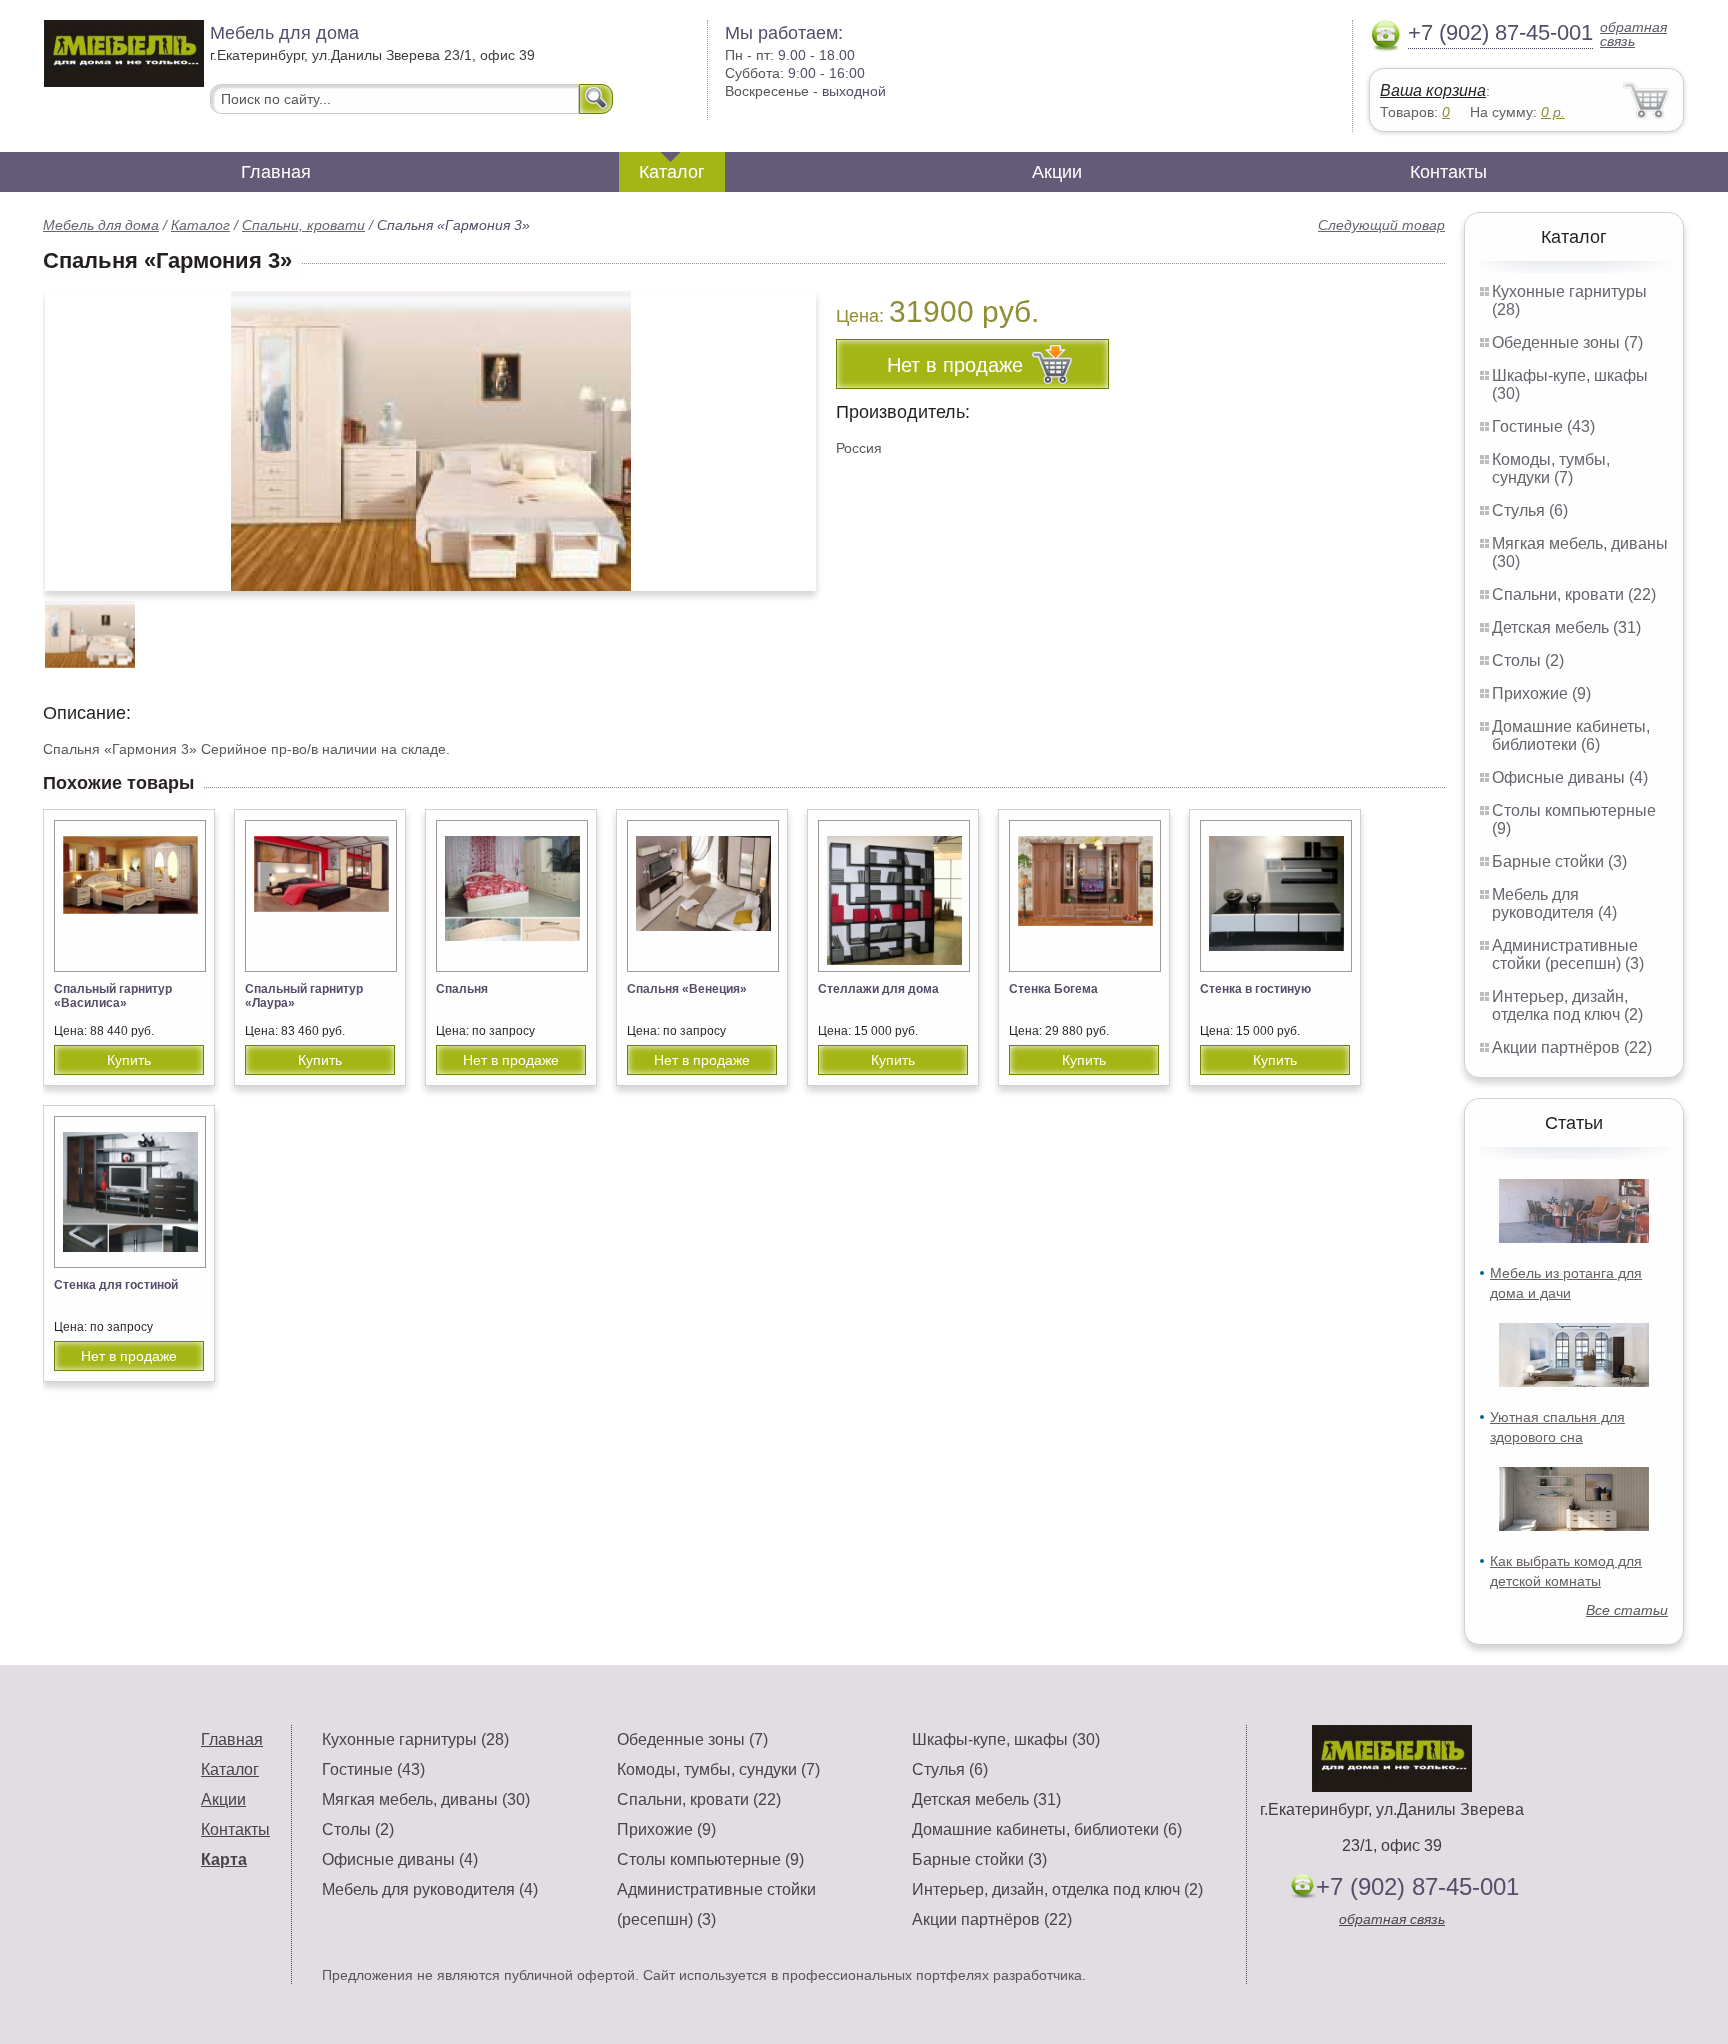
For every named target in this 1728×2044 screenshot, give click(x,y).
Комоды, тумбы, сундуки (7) (1551, 468)
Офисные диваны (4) (1570, 777)
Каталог (672, 172)
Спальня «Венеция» (687, 989)
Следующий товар (1381, 225)
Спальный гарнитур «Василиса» (113, 996)
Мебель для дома (101, 225)
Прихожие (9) (1541, 693)
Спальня (462, 989)
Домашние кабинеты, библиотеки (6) (1571, 735)
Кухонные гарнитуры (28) (415, 1739)
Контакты (1448, 172)
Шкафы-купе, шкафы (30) (1006, 1739)
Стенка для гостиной (116, 1285)
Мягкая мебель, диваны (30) (426, 1799)
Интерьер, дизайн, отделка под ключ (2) (1567, 1005)
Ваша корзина (1433, 90)
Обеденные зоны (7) (1567, 342)
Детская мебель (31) (1566, 627)
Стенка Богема (1053, 989)
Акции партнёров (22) (1572, 1047)
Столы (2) (1528, 660)
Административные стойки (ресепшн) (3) (1568, 954)
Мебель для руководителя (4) (1554, 903)
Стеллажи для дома (878, 989)
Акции (1057, 172)
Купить (129, 1060)
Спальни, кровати (303, 225)
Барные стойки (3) (1559, 861)
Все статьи (1627, 1610)
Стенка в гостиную (1255, 989)
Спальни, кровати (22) (1574, 594)
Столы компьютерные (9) (710, 1859)
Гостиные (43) (1543, 426)
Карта (224, 1859)
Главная (276, 172)
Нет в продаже (511, 1060)
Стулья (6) (1530, 510)
